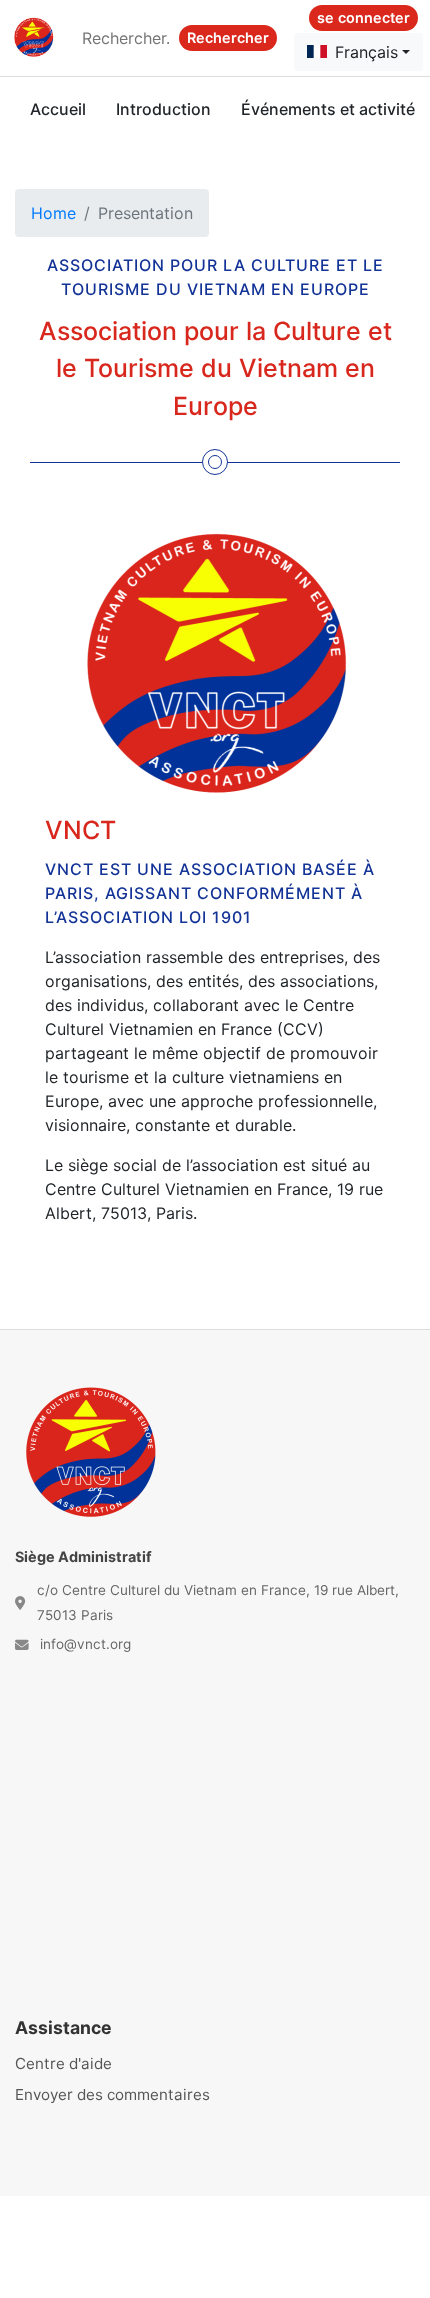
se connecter (363, 17)
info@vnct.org (85, 1644)
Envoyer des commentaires (112, 2094)
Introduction (163, 109)
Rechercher (228, 37)
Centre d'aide (63, 2063)
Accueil (58, 109)
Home (53, 213)
